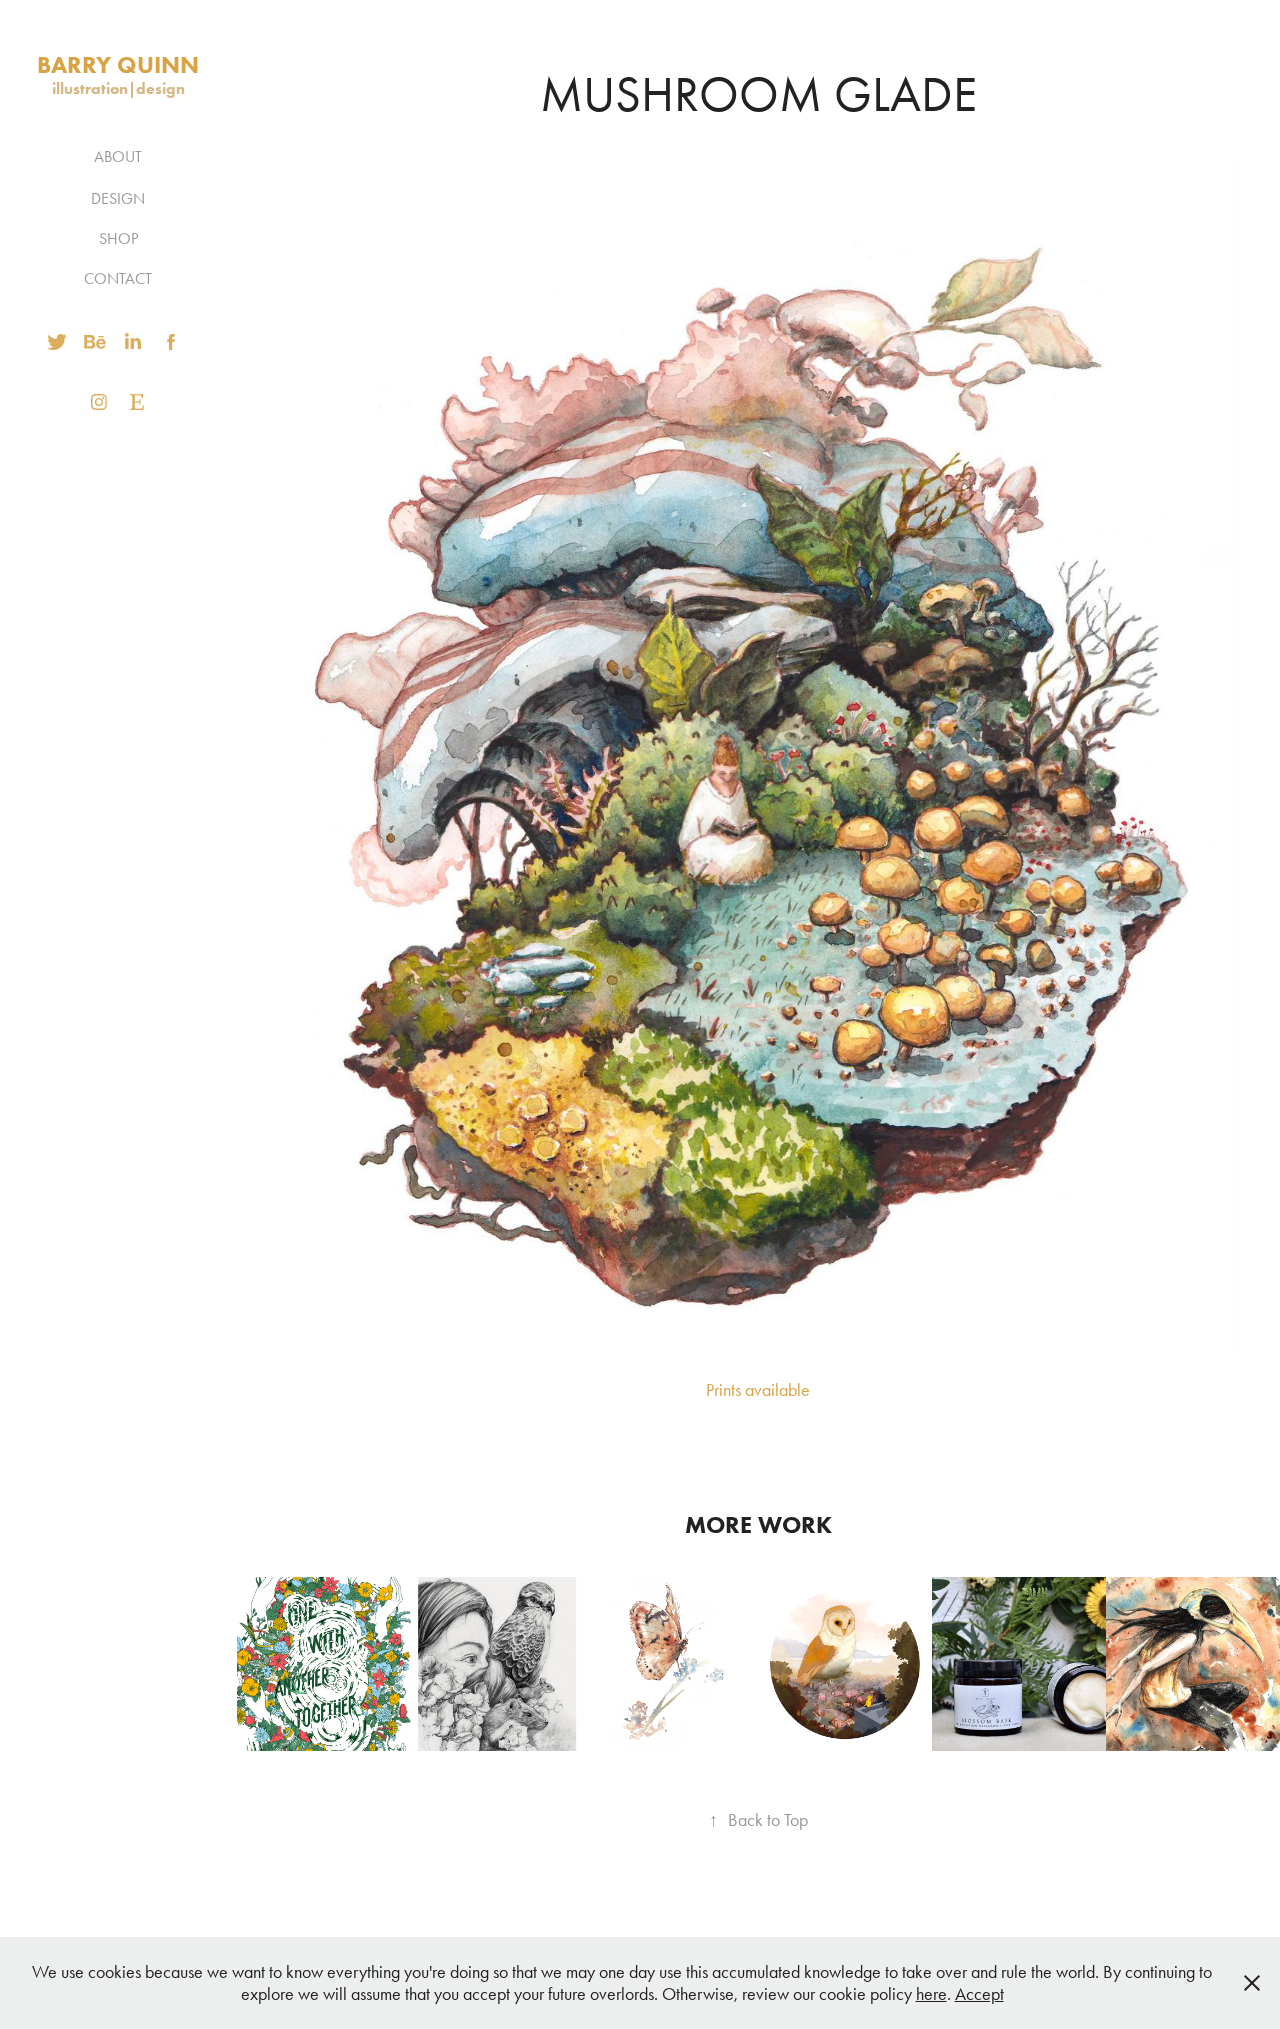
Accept (979, 1994)
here (931, 1994)
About (118, 156)
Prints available (758, 1390)
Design (118, 198)
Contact (118, 278)
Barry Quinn (118, 64)
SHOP (118, 238)
